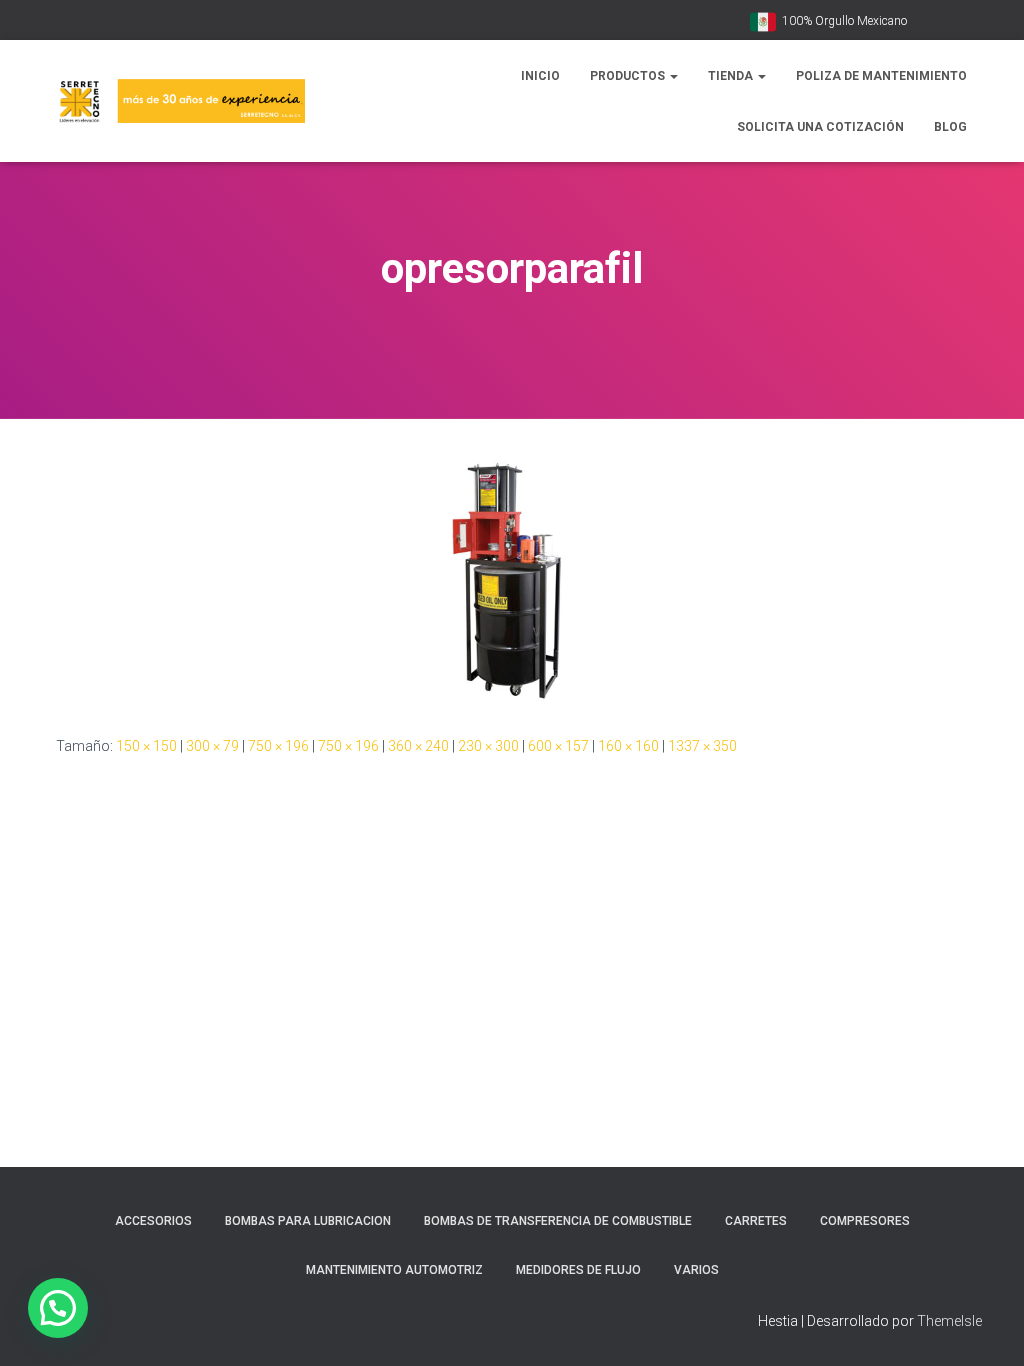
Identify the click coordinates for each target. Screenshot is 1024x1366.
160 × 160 (628, 746)
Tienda (732, 76)
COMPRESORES (865, 1221)
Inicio (540, 76)
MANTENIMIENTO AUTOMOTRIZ (394, 1270)
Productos (629, 76)
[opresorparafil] (512, 581)
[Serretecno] (173, 101)
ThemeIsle (949, 1321)
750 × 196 (278, 746)
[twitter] (976, 22)
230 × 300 (488, 746)
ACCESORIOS (153, 1221)
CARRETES (756, 1221)
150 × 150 (146, 746)
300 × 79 (212, 746)
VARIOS (696, 1270)
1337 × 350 (702, 746)
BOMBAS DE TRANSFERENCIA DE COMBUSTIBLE (558, 1221)
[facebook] (951, 22)
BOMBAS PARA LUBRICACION (308, 1221)
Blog (950, 127)
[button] (673, 76)
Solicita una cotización (820, 127)
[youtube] (926, 22)
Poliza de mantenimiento (881, 76)
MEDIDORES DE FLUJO (578, 1270)
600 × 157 (558, 746)
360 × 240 (418, 746)
